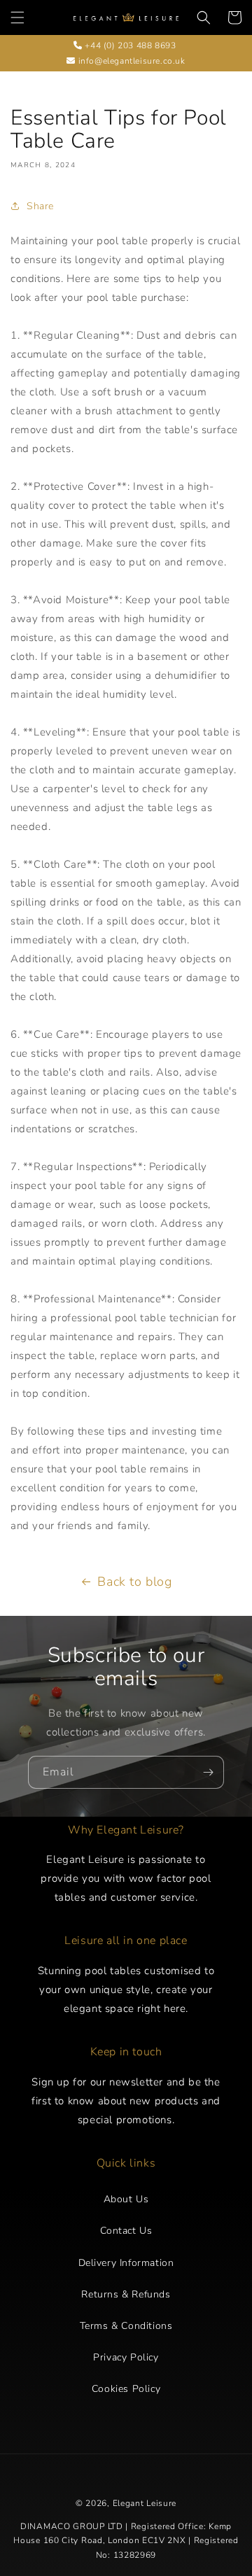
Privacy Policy (126, 2357)
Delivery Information (126, 2263)
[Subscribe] (208, 1772)
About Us (126, 2199)
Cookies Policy (126, 2389)
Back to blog (134, 1582)
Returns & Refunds (126, 2294)
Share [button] (40, 206)
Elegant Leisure (145, 2503)
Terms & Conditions (126, 2326)
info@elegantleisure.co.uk (130, 61)
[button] (17, 17)
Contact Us (126, 2231)
